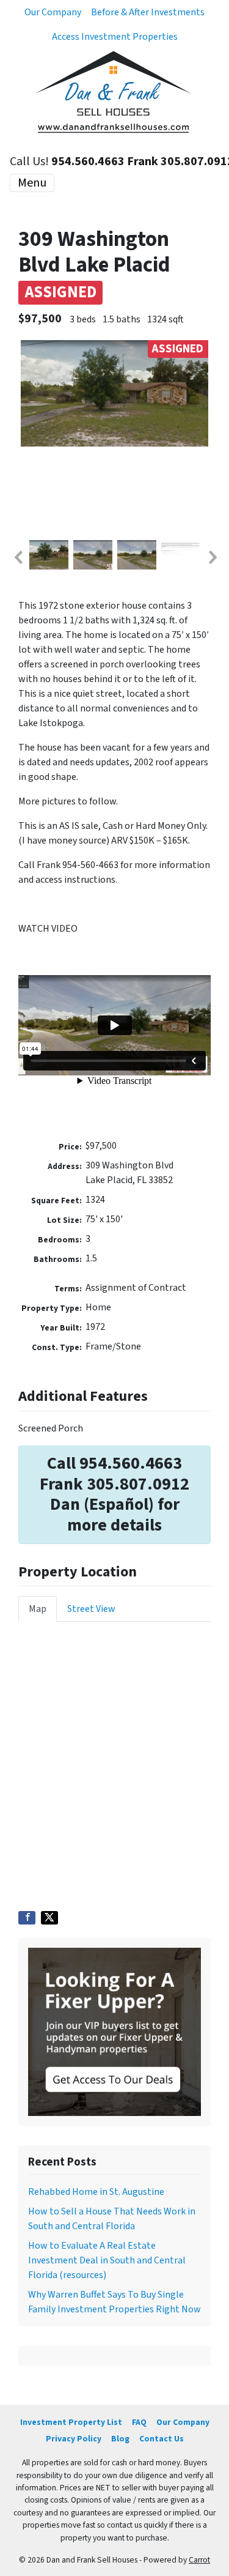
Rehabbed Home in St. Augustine (96, 2192)
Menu (32, 183)
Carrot (199, 2560)
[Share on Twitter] (49, 1918)
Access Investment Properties (115, 37)
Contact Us (162, 2439)
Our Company (53, 12)
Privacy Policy (74, 2439)
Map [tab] (38, 1609)
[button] (18, 557)
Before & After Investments (148, 12)
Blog (120, 2439)
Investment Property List (71, 2422)
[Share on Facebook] (27, 1918)
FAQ (139, 2422)
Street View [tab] (91, 1609)
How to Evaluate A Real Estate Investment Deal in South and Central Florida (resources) (107, 2260)
